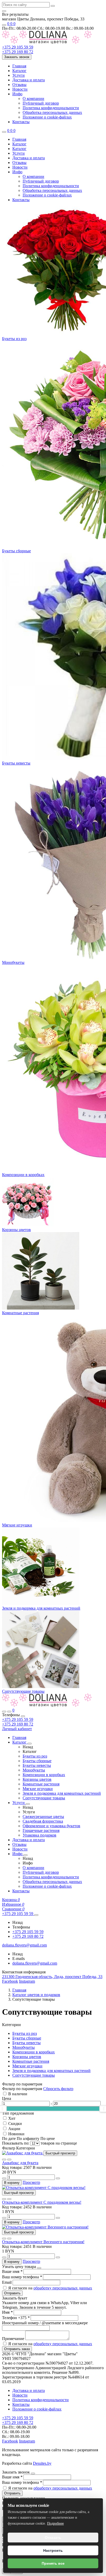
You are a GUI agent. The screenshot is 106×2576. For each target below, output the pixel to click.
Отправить (12, 2293)
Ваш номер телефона (22, 2277)
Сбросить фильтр (58, 2089)
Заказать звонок (17, 57)
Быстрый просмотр (60, 2153)
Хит (12, 2118)
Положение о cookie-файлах (47, 117)
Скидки (15, 2124)
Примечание (14, 2339)
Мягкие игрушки (17, 1525)
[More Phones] (36, 1915)
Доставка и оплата (29, 80)
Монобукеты (13, 962)
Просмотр (31, 2182)
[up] (58, 2178)
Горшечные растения (41, 1830)
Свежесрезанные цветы (43, 1817)
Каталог (19, 71)
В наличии (18, 2094)
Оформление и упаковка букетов (51, 1826)
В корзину (12, 2183)
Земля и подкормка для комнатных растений (41, 1608)
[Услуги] (28, 1804)
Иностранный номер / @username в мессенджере (45, 2323)
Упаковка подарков (39, 1835)
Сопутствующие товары (23, 1691)
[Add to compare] (9, 2160)
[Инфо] (25, 1855)
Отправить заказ (17, 2349)
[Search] (4, 1712)
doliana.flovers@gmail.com (35, 1963)
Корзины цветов (16, 1230)
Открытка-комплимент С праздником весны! (42, 2202)
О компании (33, 99)
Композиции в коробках (23, 1175)
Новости (20, 89)
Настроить (53, 2550)
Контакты (21, 122)
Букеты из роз (14, 339)
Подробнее (55, 2523)
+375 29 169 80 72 (18, 1724)
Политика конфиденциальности (51, 108)
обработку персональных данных (63, 2288)
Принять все (53, 2563)
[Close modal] (39, 2268)
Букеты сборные (16, 551)
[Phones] (9, 1712)
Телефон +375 (16, 2318)
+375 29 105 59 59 (18, 1719)
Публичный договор (41, 103)
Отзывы (19, 85)
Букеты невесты (16, 763)
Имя (7, 2312)
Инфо (17, 94)
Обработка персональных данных (52, 112)
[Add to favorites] (4, 2160)
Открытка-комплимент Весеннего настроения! (43, 2242)
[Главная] (47, 1705)
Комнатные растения (20, 1313)
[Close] (23, 1716)
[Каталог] (30, 1744)
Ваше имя (12, 2271)
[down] (4, 2178)
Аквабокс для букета (20, 2163)
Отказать (53, 2538)
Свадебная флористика (43, 1821)
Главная (19, 66)
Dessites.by (42, 2463)
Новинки (16, 2134)
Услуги (19, 75)
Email (7, 2282)
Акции (14, 2129)
